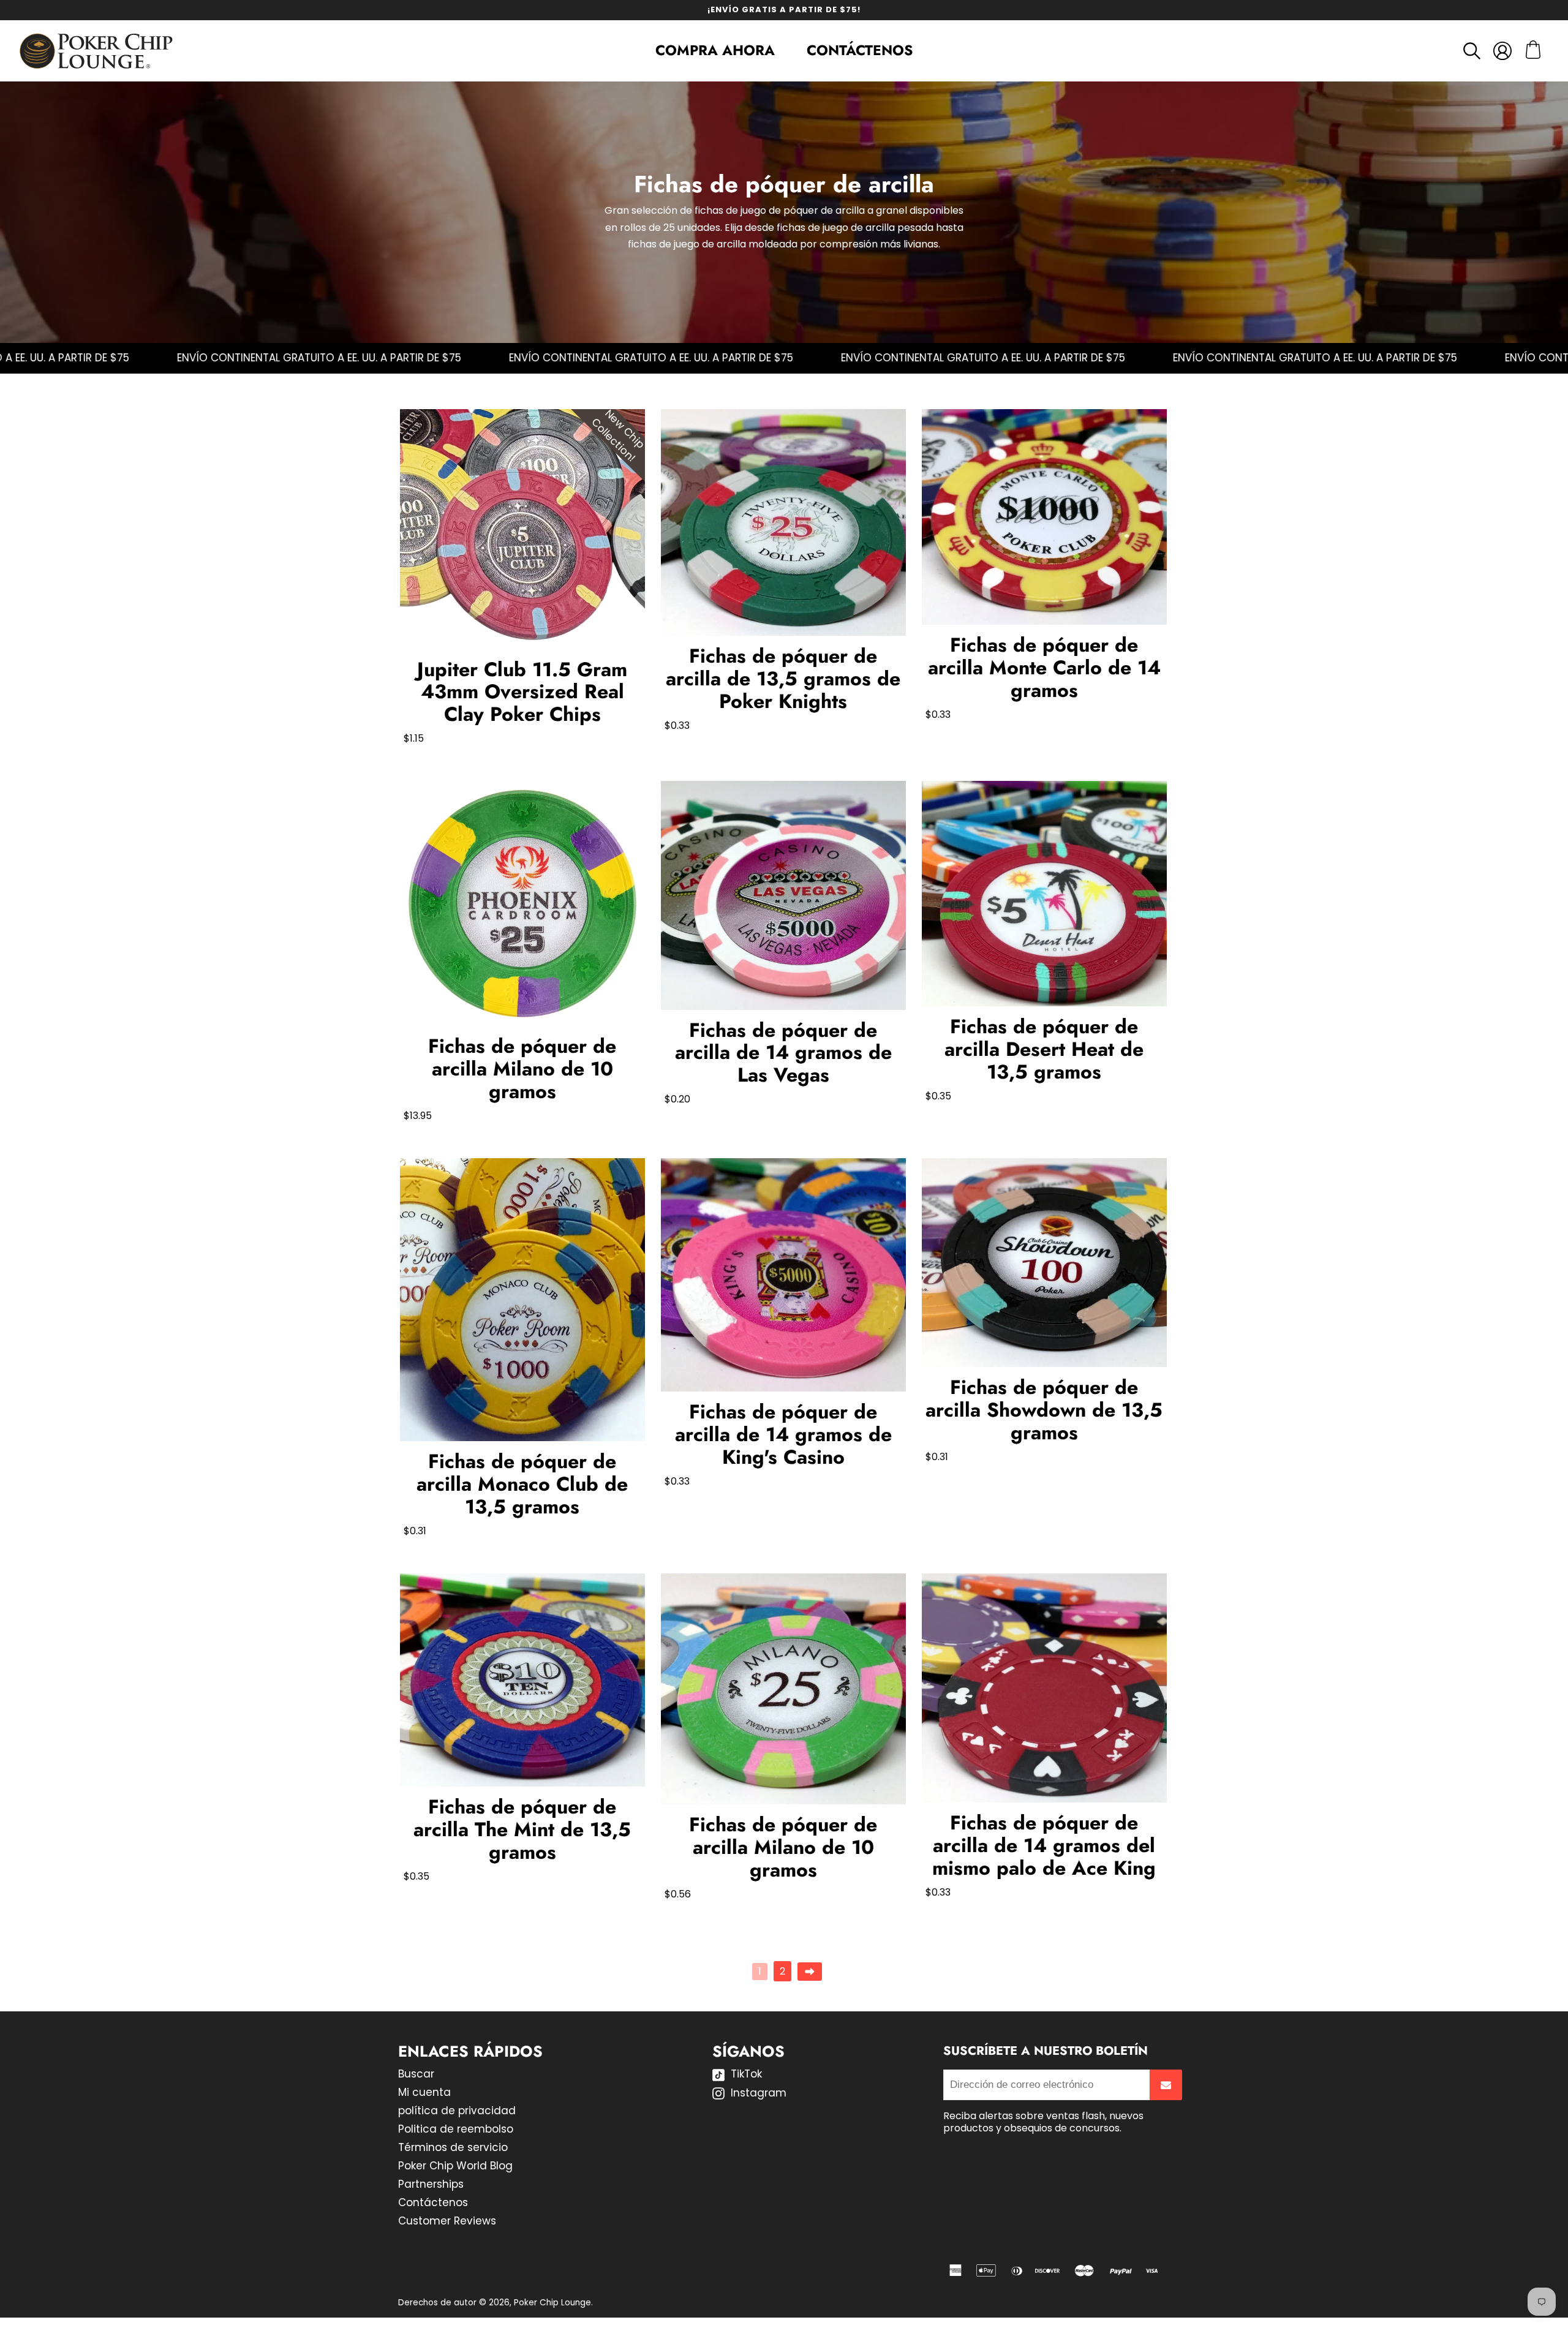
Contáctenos (860, 50)
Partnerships (431, 2184)
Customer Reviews (447, 2221)
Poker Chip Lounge (552, 2303)
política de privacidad (457, 2111)
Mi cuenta (424, 2092)
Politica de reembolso (456, 2129)
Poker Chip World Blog (455, 2166)
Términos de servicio (453, 2147)
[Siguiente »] (810, 1972)
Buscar (416, 2074)
